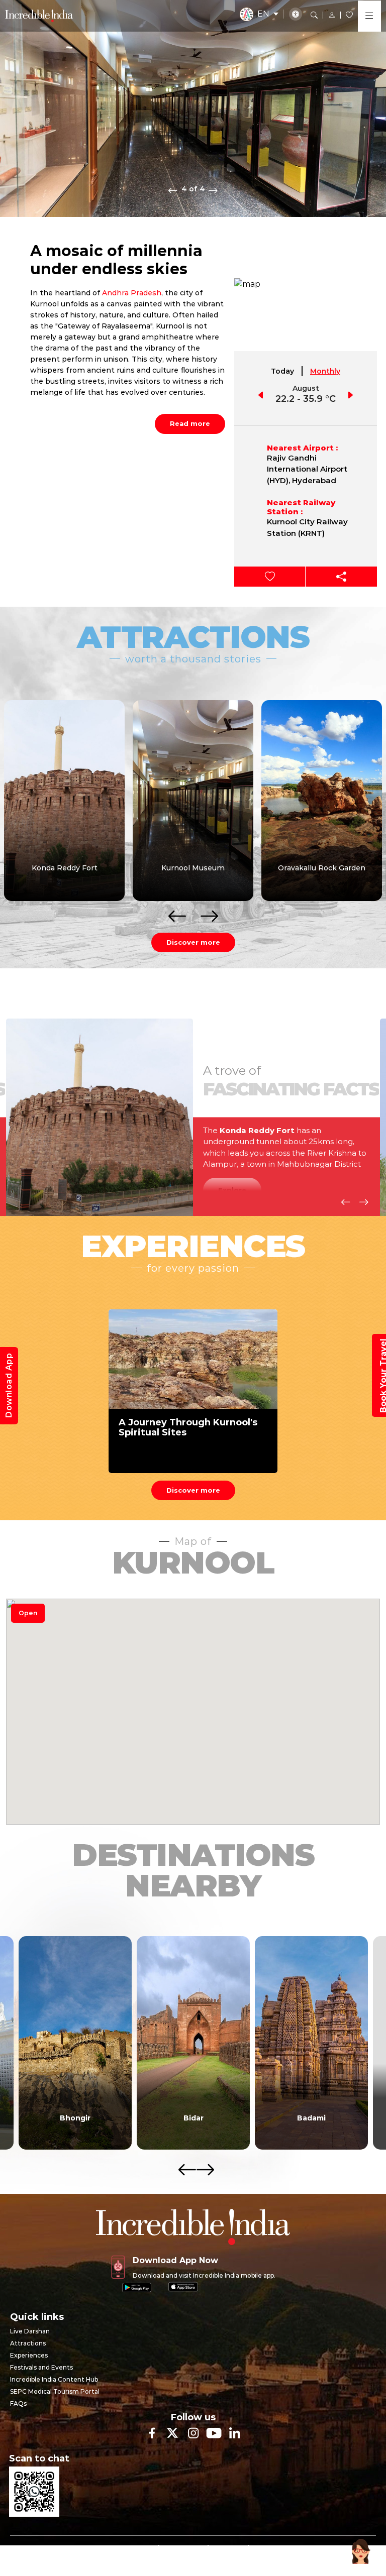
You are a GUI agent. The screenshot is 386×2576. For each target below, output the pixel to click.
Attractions (28, 2343)
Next (213, 190)
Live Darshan (30, 2331)
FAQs (18, 2403)
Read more (190, 423)
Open (28, 1613)
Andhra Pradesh (132, 293)
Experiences (29, 2355)
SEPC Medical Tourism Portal (55, 2391)
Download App (9, 1386)
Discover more (193, 942)
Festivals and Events (41, 2367)
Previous (173, 190)
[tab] (283, 371)
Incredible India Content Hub (54, 2379)
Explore (232, 1190)
